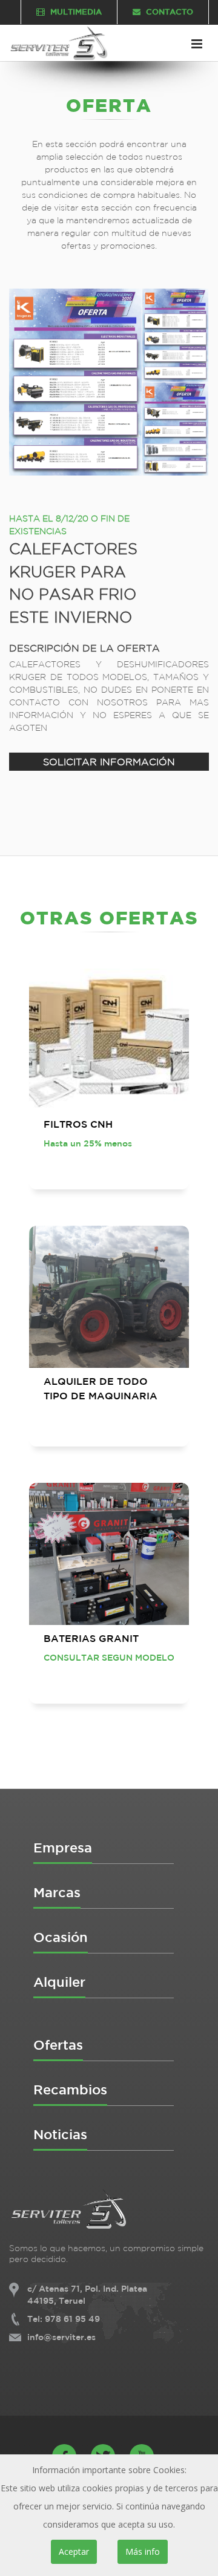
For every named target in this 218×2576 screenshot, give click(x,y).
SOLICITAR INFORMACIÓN (109, 762)
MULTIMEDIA (75, 12)
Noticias (60, 2134)
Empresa (63, 1847)
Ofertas (58, 2045)
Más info (143, 2551)
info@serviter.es (61, 2337)
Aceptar (74, 2551)
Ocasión (61, 1937)
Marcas (57, 1892)
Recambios (70, 2089)
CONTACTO (168, 12)
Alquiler (59, 1982)
